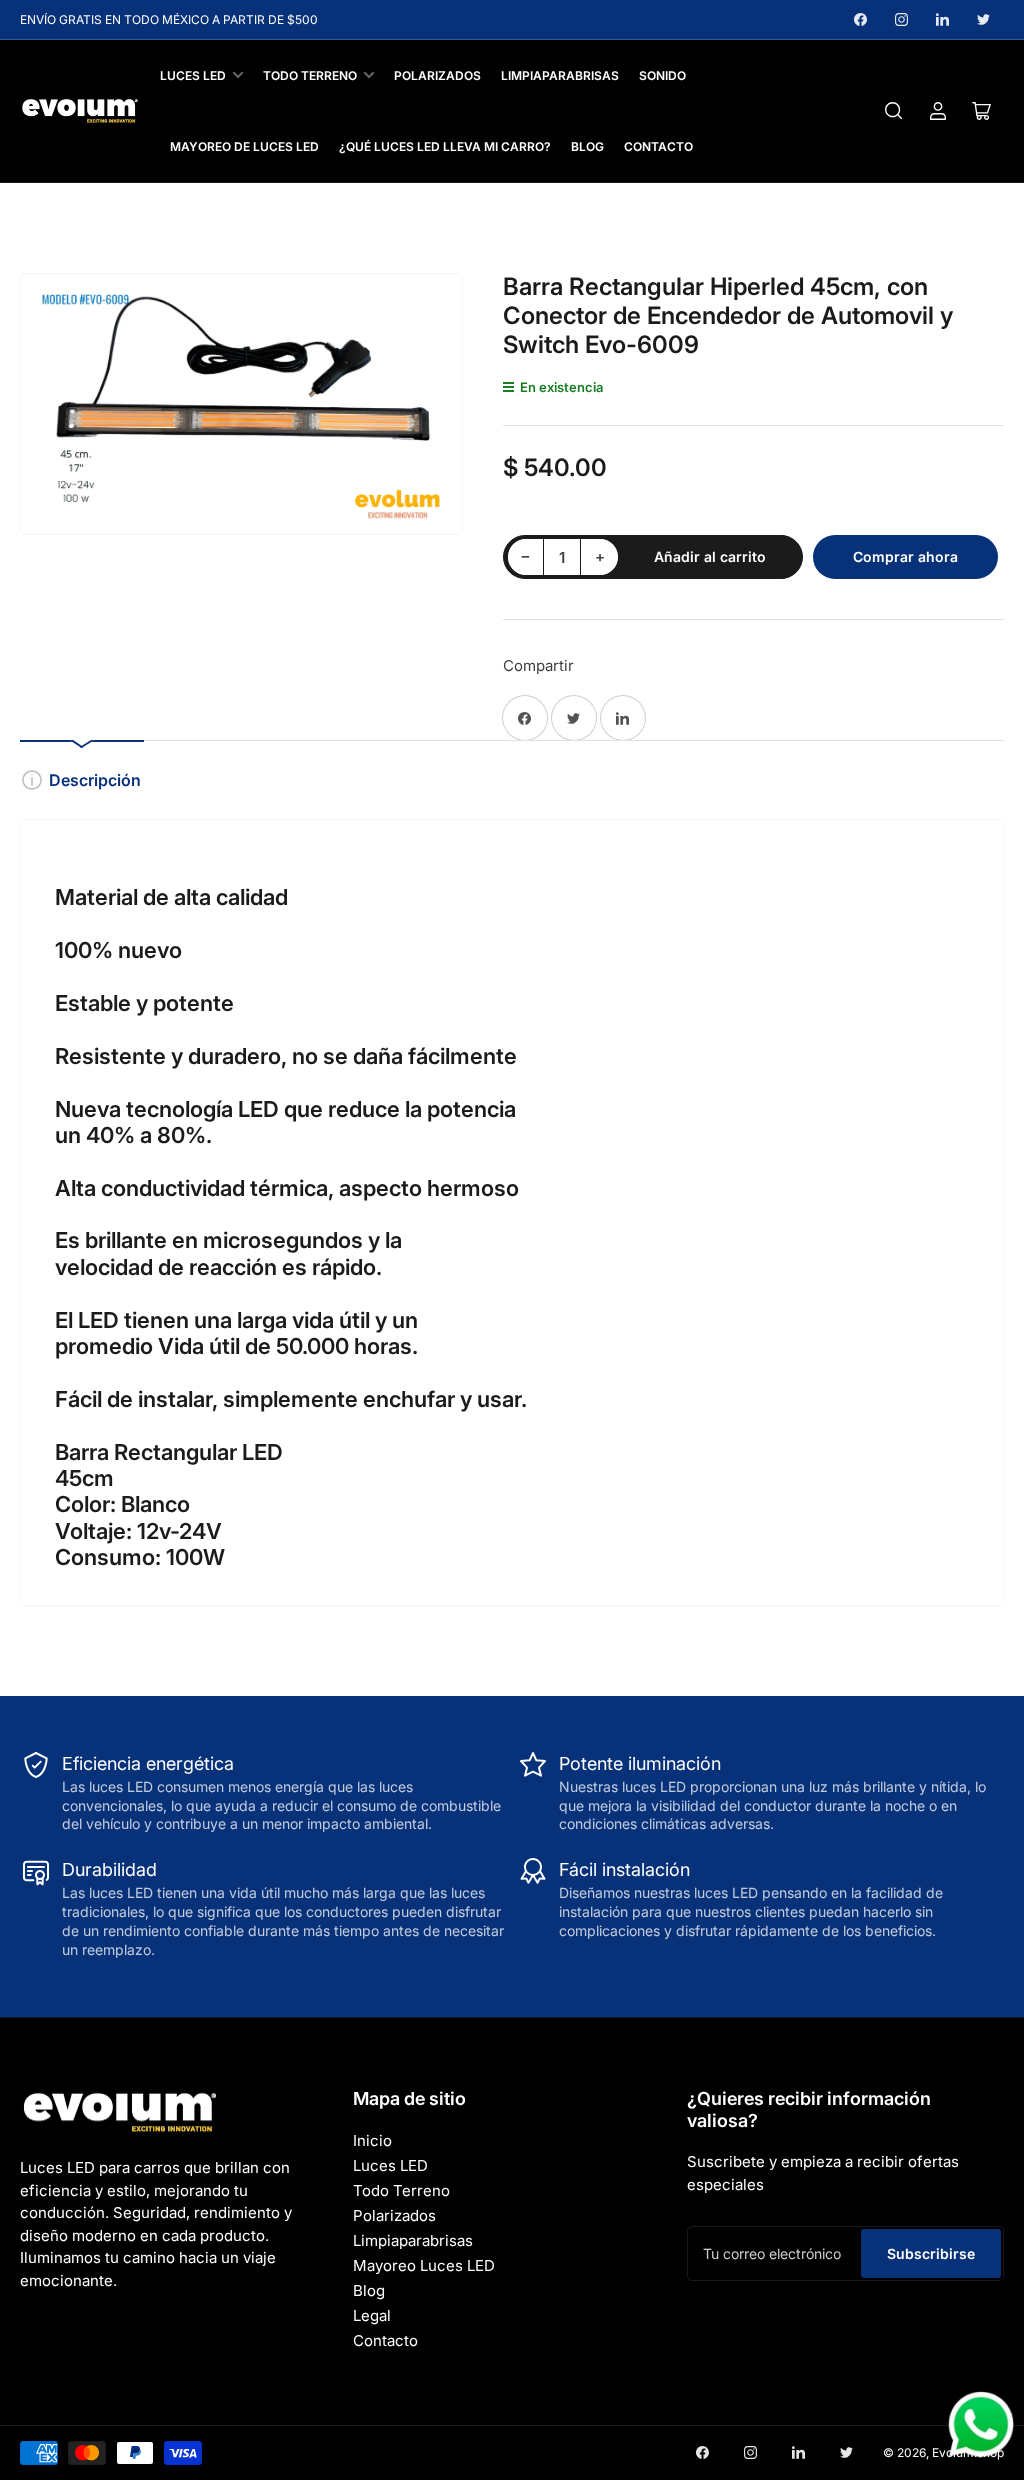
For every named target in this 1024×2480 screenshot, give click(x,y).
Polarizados (437, 75)
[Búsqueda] (894, 111)
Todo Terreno (310, 75)
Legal (372, 2315)
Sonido (662, 75)
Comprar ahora (905, 556)
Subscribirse (931, 2253)
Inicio (372, 2140)
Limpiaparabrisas (560, 75)
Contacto (658, 146)
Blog (587, 146)
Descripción (95, 780)
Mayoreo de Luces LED (244, 146)
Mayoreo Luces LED (424, 2265)
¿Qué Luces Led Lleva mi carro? (445, 146)
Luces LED (193, 75)
